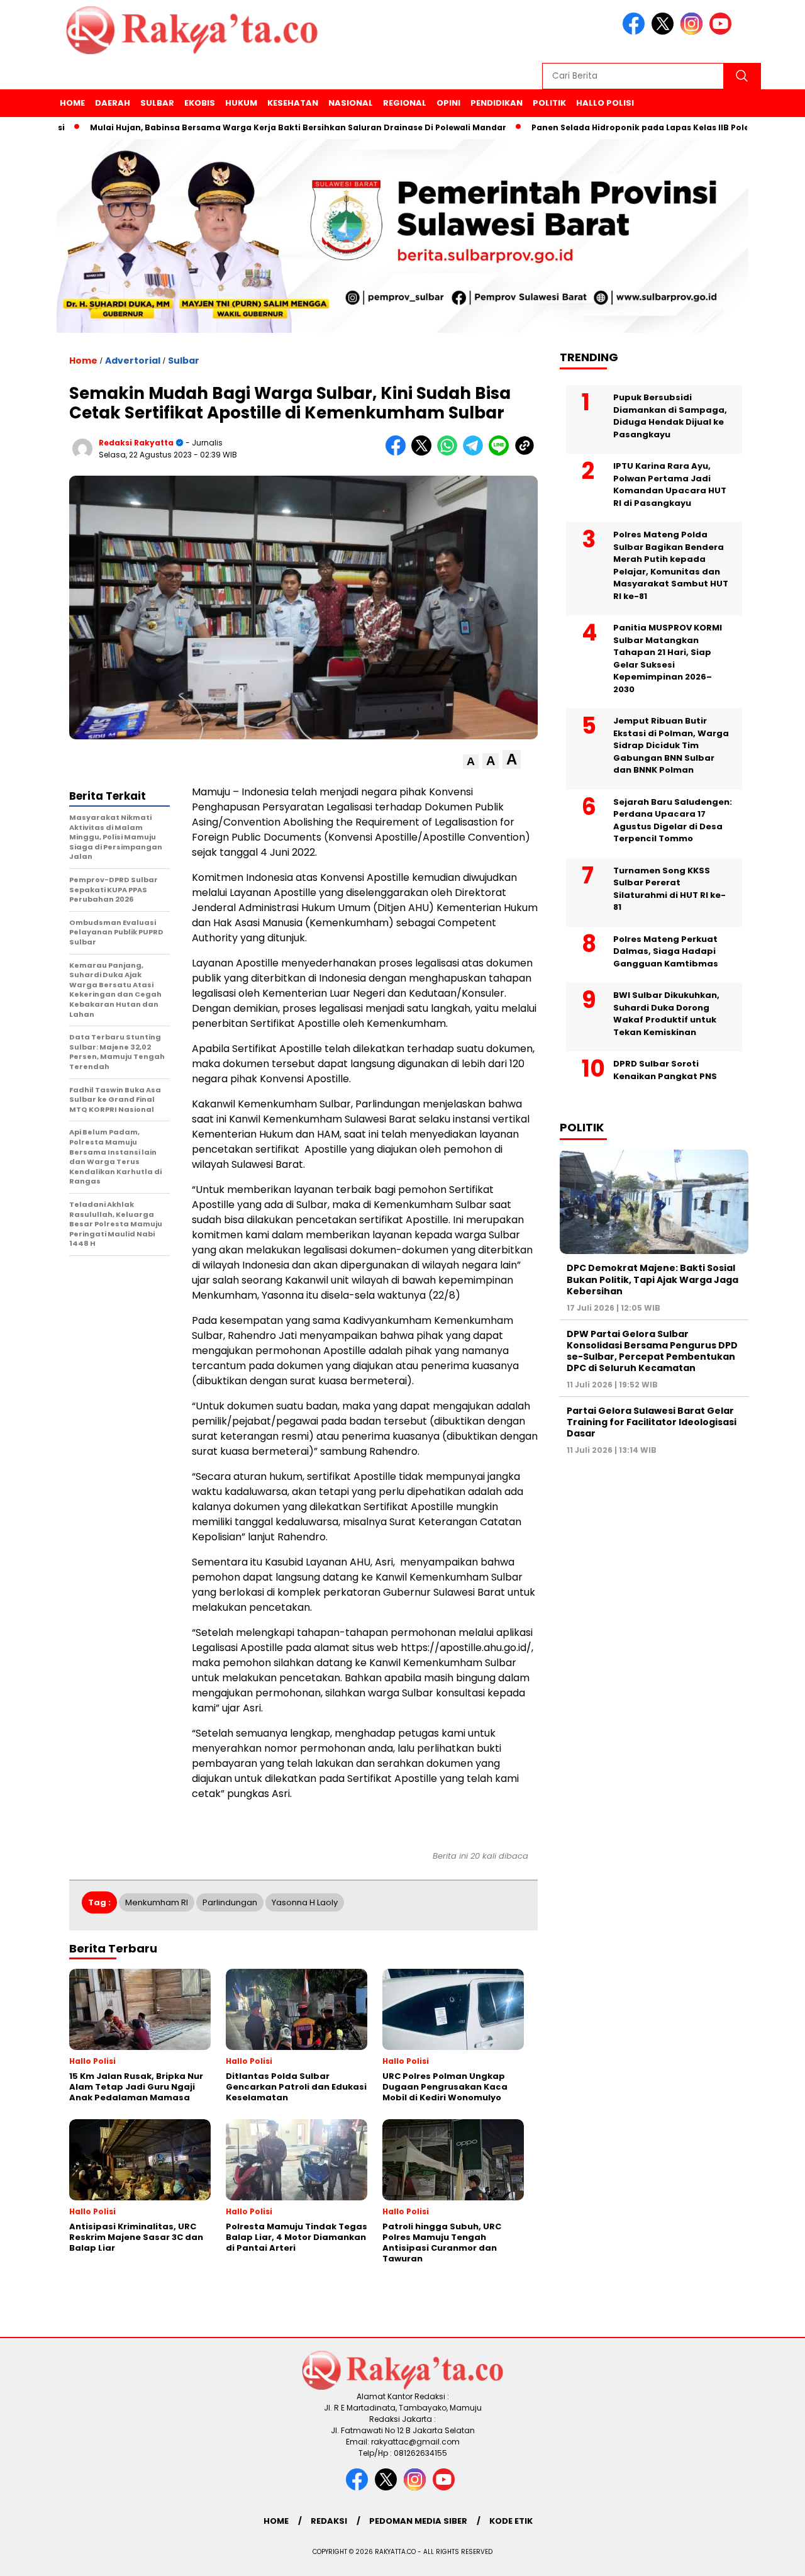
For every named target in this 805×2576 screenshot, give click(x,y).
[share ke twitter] (424, 453)
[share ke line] (502, 453)
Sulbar (157, 103)
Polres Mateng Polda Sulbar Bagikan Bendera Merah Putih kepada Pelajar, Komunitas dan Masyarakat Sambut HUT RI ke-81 (671, 565)
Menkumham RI (157, 1902)
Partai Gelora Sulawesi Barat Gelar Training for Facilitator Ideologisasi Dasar (652, 1422)
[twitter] (665, 32)
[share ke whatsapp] (450, 453)
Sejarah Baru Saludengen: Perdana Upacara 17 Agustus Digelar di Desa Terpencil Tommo (673, 820)
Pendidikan (497, 103)
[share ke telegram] (476, 453)
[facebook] (636, 32)
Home (72, 103)
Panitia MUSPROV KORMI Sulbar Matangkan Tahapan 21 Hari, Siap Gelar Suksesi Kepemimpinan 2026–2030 (668, 658)
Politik (549, 103)
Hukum (241, 103)
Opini (448, 103)
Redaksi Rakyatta (136, 443)
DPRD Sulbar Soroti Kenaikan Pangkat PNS (665, 1070)
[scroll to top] (771, 2556)
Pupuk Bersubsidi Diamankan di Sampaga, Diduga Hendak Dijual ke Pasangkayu (670, 416)
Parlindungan (230, 1902)
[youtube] (723, 32)
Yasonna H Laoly (305, 1902)
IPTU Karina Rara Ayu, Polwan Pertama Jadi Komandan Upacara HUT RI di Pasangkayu (670, 484)
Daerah (113, 103)
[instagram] (694, 32)
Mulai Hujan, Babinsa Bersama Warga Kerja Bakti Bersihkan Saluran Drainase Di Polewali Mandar (245, 127)
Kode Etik (511, 2521)
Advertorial (133, 361)
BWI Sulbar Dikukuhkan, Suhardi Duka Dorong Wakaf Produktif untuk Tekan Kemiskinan (666, 1014)
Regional (405, 103)
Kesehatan (293, 103)
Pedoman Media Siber (418, 2521)
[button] (471, 762)
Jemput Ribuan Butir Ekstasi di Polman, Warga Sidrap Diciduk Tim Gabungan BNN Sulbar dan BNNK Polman (671, 745)
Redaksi (329, 2521)
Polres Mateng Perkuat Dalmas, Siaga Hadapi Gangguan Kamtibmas (666, 951)
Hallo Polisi (605, 103)
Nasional (351, 103)
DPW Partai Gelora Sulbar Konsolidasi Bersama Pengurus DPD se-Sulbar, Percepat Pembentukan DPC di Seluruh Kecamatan (652, 1351)
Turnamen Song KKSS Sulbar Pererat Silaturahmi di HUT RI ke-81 (669, 889)
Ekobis (200, 103)
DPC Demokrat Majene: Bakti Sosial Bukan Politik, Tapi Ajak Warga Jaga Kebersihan (652, 1279)
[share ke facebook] (398, 453)
